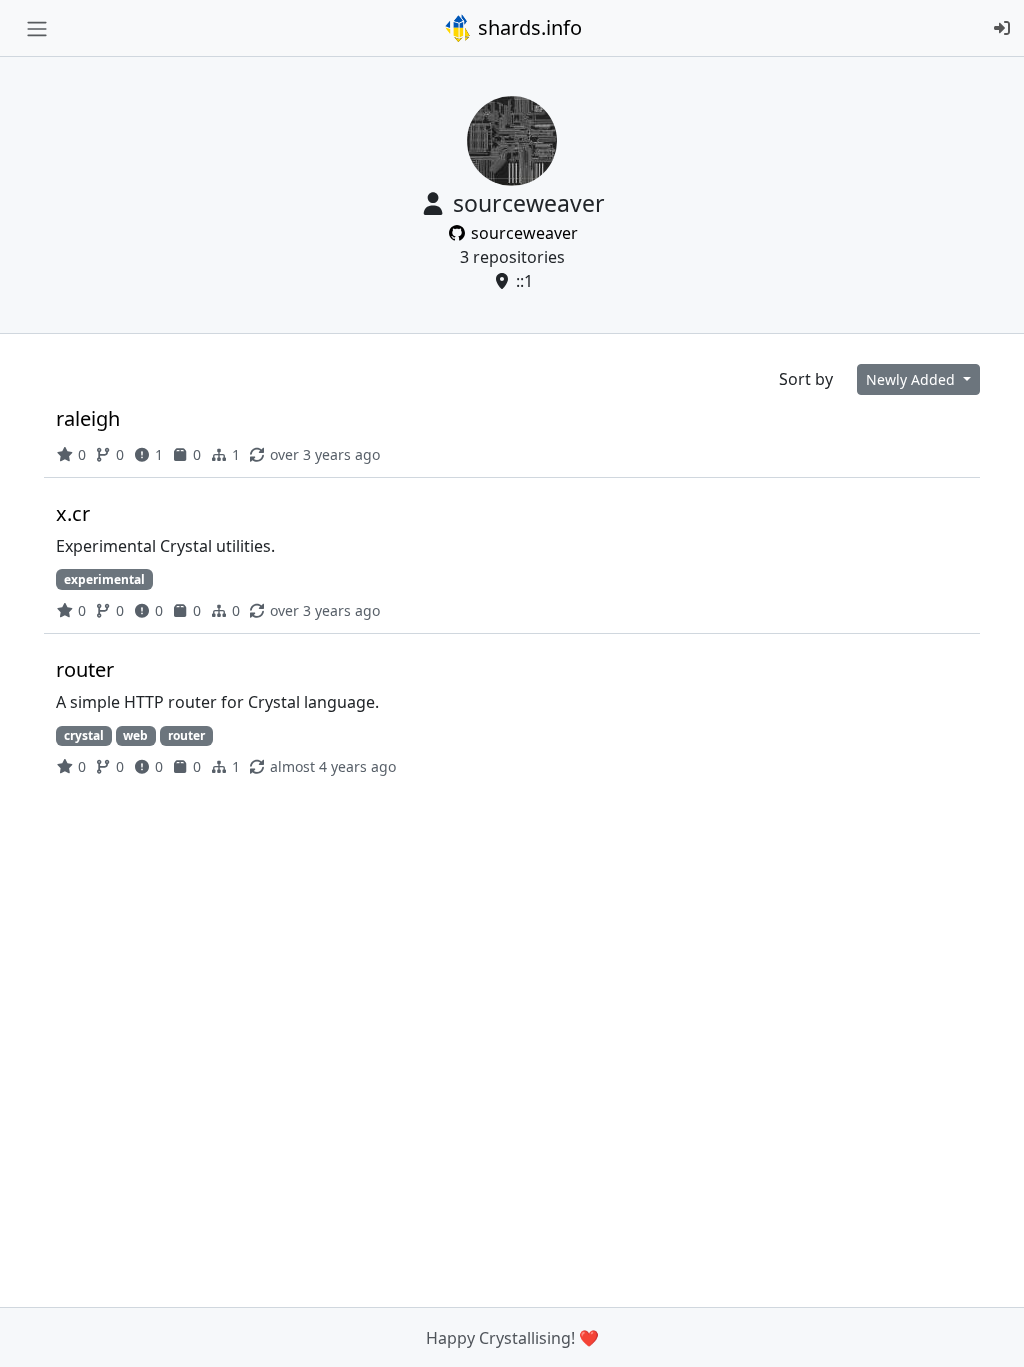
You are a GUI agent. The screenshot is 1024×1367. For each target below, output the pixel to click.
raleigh (88, 418)
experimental (104, 579)
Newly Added (912, 379)
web (135, 735)
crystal (84, 735)
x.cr (73, 513)
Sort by (806, 379)
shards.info (527, 27)
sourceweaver (522, 233)
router (85, 669)
